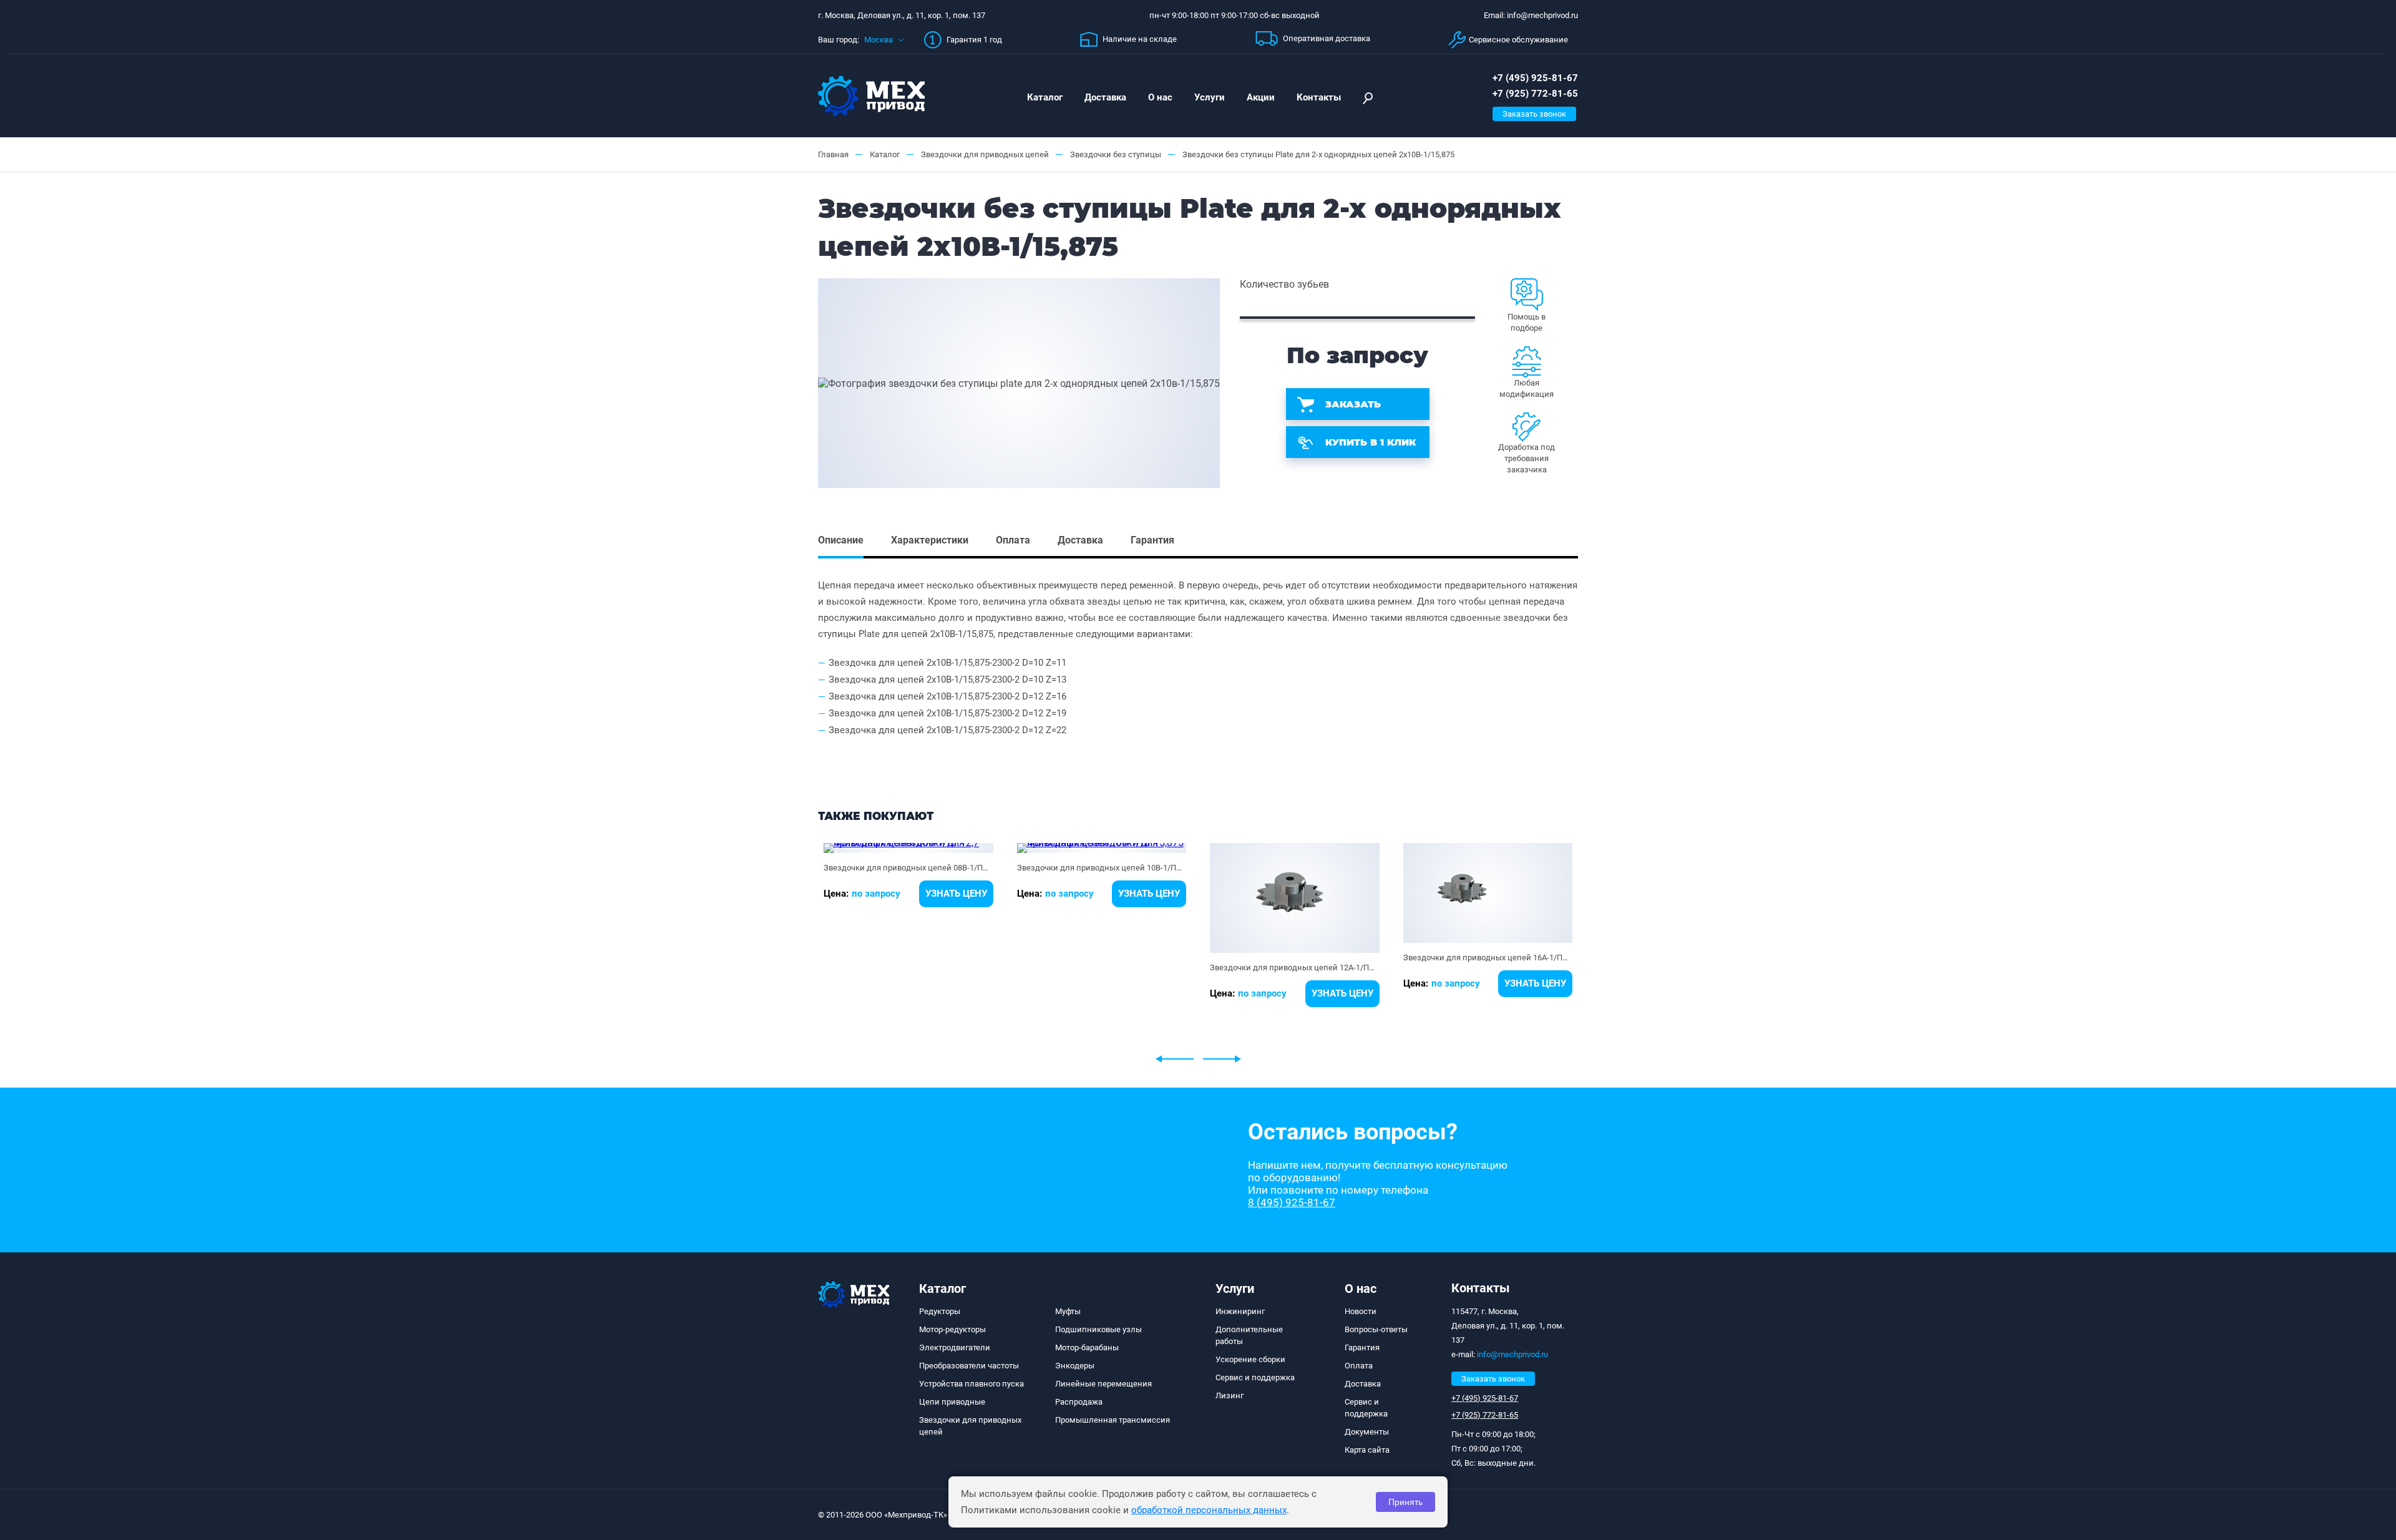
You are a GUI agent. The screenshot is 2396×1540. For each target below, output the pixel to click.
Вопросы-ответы (1376, 1329)
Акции (1261, 97)
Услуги (1210, 97)
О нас (1160, 97)
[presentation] (1175, 1059)
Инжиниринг (1240, 1311)
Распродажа (1079, 1402)
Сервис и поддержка (1255, 1377)
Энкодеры (1075, 1366)
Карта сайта (1367, 1450)
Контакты (1319, 97)
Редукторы (940, 1311)
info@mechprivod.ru (1512, 1354)
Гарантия (1362, 1347)
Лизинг (1230, 1396)
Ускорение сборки (1250, 1359)
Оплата (1359, 1366)
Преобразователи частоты (969, 1366)
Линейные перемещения (1103, 1384)
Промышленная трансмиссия (1113, 1420)
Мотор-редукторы (952, 1329)
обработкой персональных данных (1209, 1510)
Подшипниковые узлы (1098, 1329)
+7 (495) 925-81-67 (1535, 78)
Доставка (1105, 97)
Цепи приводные (952, 1402)
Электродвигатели (955, 1347)
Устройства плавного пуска (972, 1384)
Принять (1405, 1502)
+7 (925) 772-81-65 (1535, 94)
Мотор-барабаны (1087, 1347)
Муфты (1068, 1311)
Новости (1361, 1311)
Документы (1367, 1432)
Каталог (1045, 97)
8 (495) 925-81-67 (1292, 1202)
